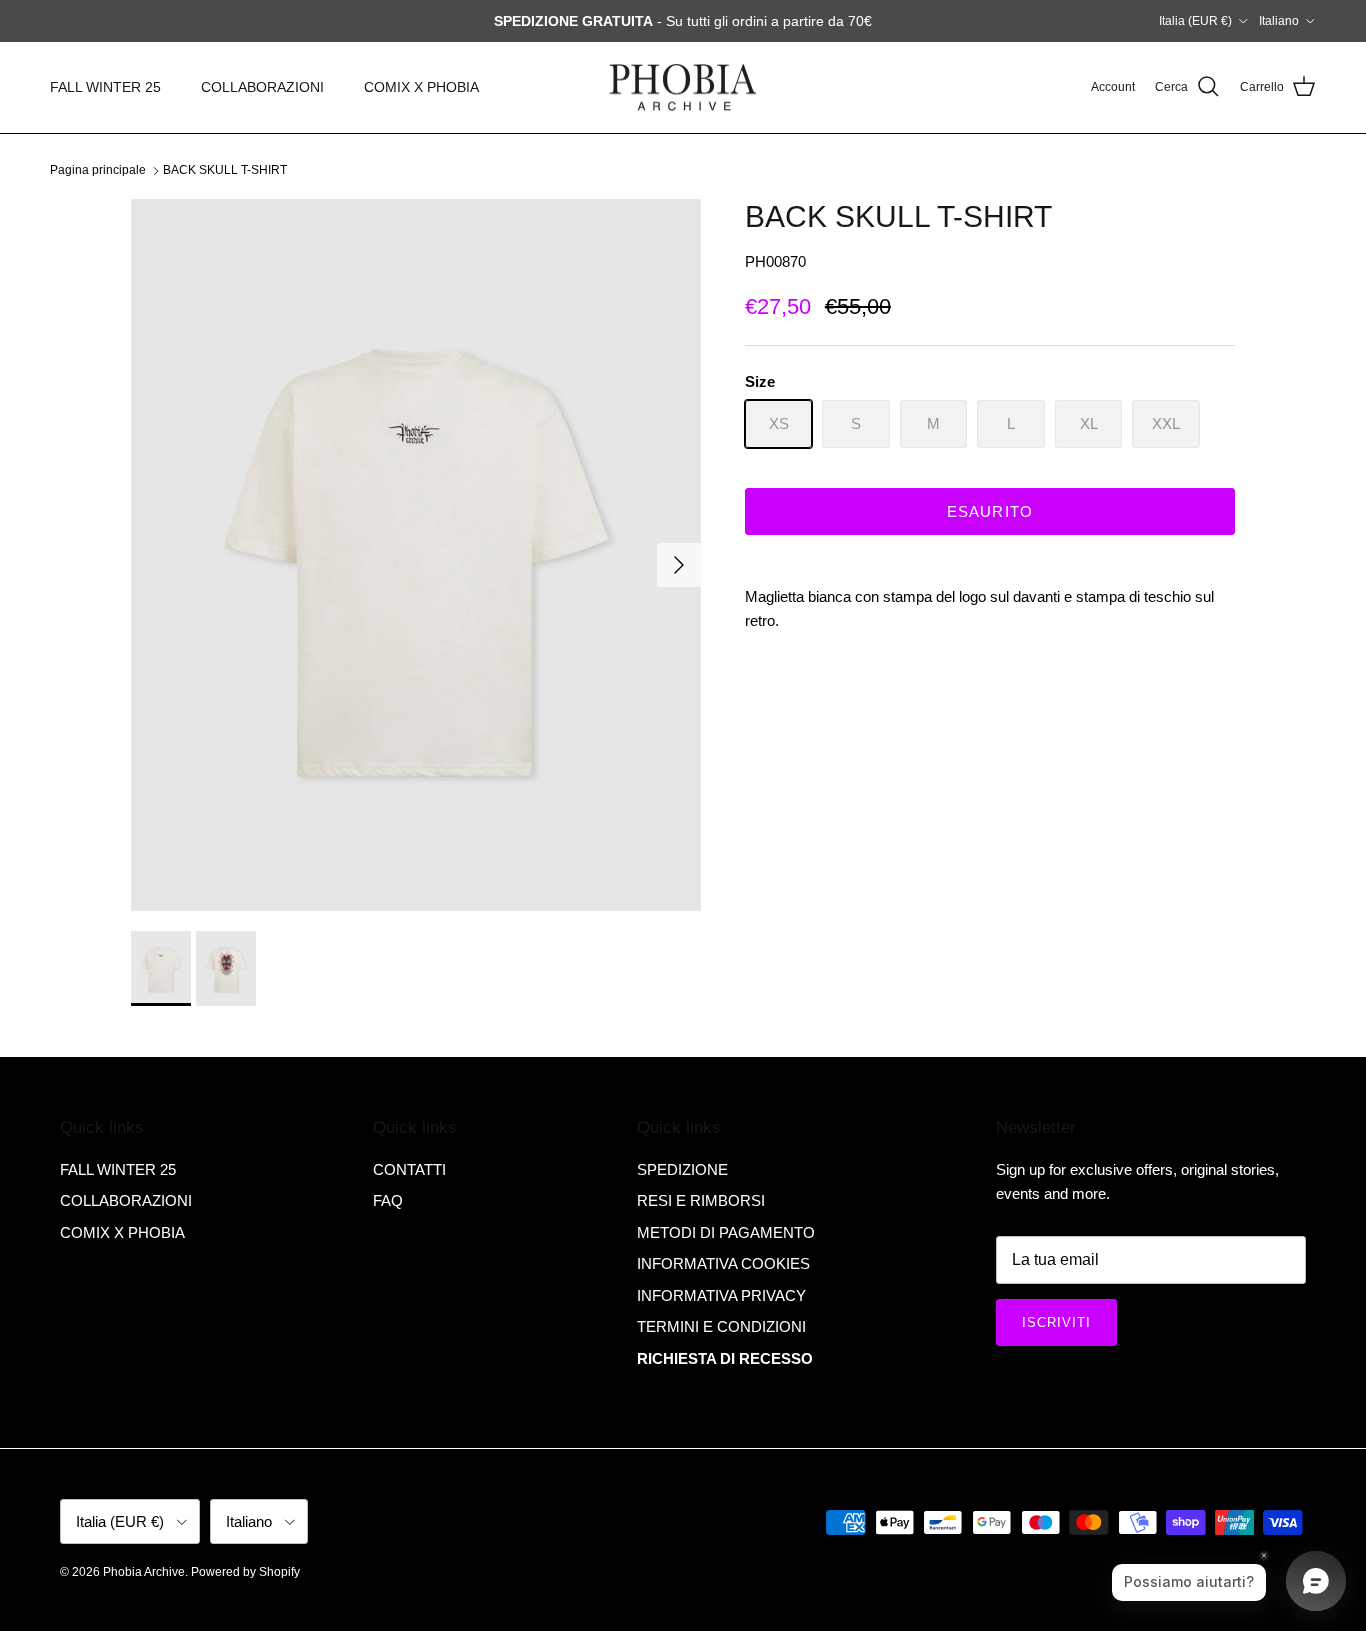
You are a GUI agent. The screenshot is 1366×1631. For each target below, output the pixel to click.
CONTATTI (409, 1169)
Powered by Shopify (245, 1572)
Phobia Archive (144, 1572)
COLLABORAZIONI (262, 87)
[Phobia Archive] (683, 87)
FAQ (388, 1200)
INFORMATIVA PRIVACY (721, 1295)
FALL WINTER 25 (105, 87)
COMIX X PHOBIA (421, 87)
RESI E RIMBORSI (701, 1200)
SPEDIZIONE (682, 1169)
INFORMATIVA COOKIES (723, 1263)
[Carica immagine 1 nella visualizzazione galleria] (416, 555)
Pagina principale (98, 170)
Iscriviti (1056, 1322)
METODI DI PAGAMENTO (726, 1232)
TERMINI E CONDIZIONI (721, 1326)
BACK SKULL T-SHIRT (225, 170)
